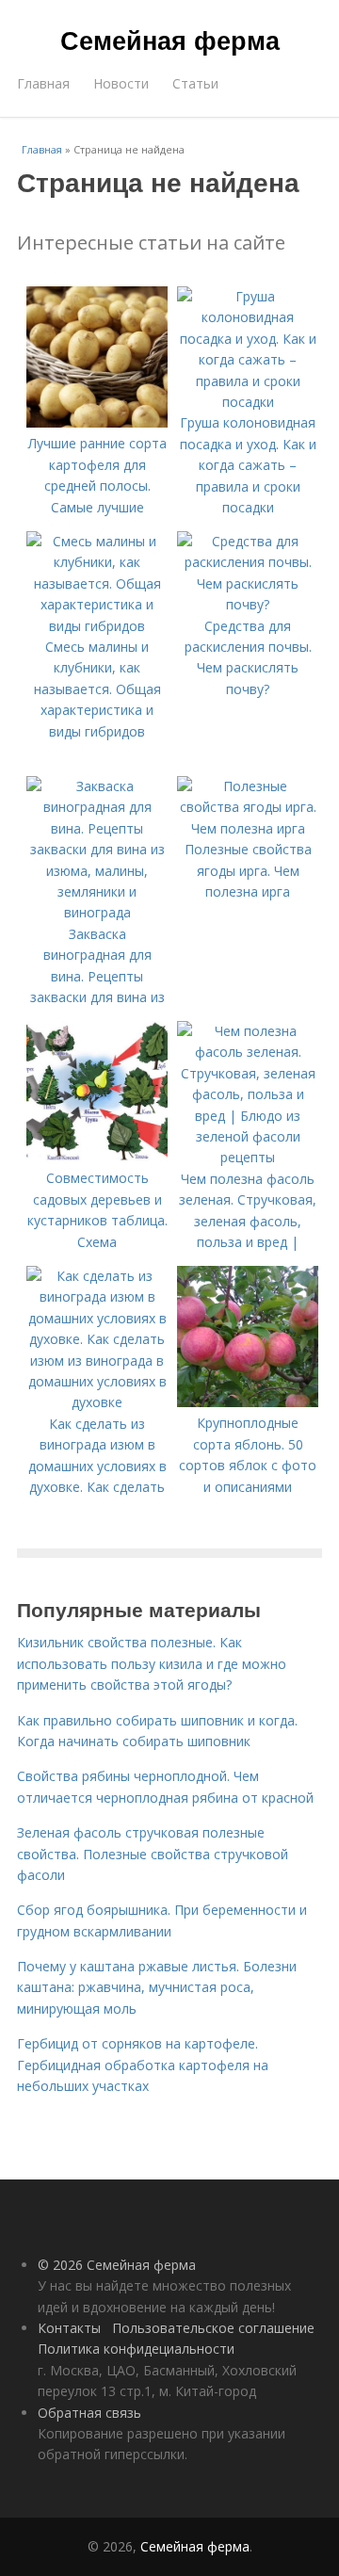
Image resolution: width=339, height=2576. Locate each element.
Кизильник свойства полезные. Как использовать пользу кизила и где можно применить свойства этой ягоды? (152, 1663)
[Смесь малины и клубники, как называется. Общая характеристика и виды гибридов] (97, 626)
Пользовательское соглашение (213, 2328)
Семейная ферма (170, 40)
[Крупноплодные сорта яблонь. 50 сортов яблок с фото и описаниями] (248, 1402)
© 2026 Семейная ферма (117, 2265)
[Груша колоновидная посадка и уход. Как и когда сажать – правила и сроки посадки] (248, 402)
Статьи (195, 83)
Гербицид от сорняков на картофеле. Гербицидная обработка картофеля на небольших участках (143, 2065)
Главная (43, 83)
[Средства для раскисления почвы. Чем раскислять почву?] (248, 604)
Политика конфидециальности (136, 2349)
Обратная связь (89, 2413)
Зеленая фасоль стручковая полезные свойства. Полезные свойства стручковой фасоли (153, 1854)
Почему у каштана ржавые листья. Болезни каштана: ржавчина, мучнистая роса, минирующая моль (157, 1987)
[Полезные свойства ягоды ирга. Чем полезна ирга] (248, 828)
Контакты (69, 2328)
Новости (121, 83)
